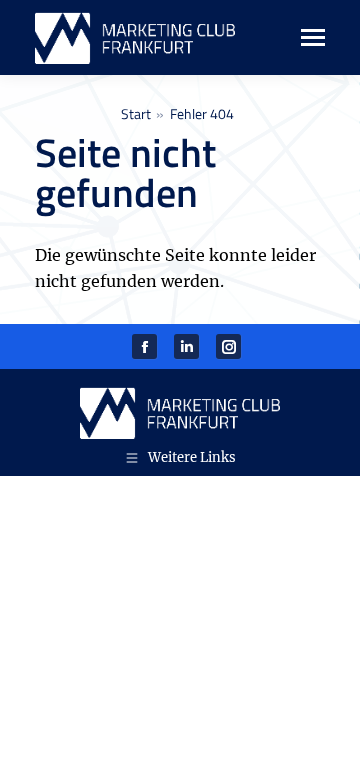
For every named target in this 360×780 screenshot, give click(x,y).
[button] (36, 744)
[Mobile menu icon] (302, 37)
